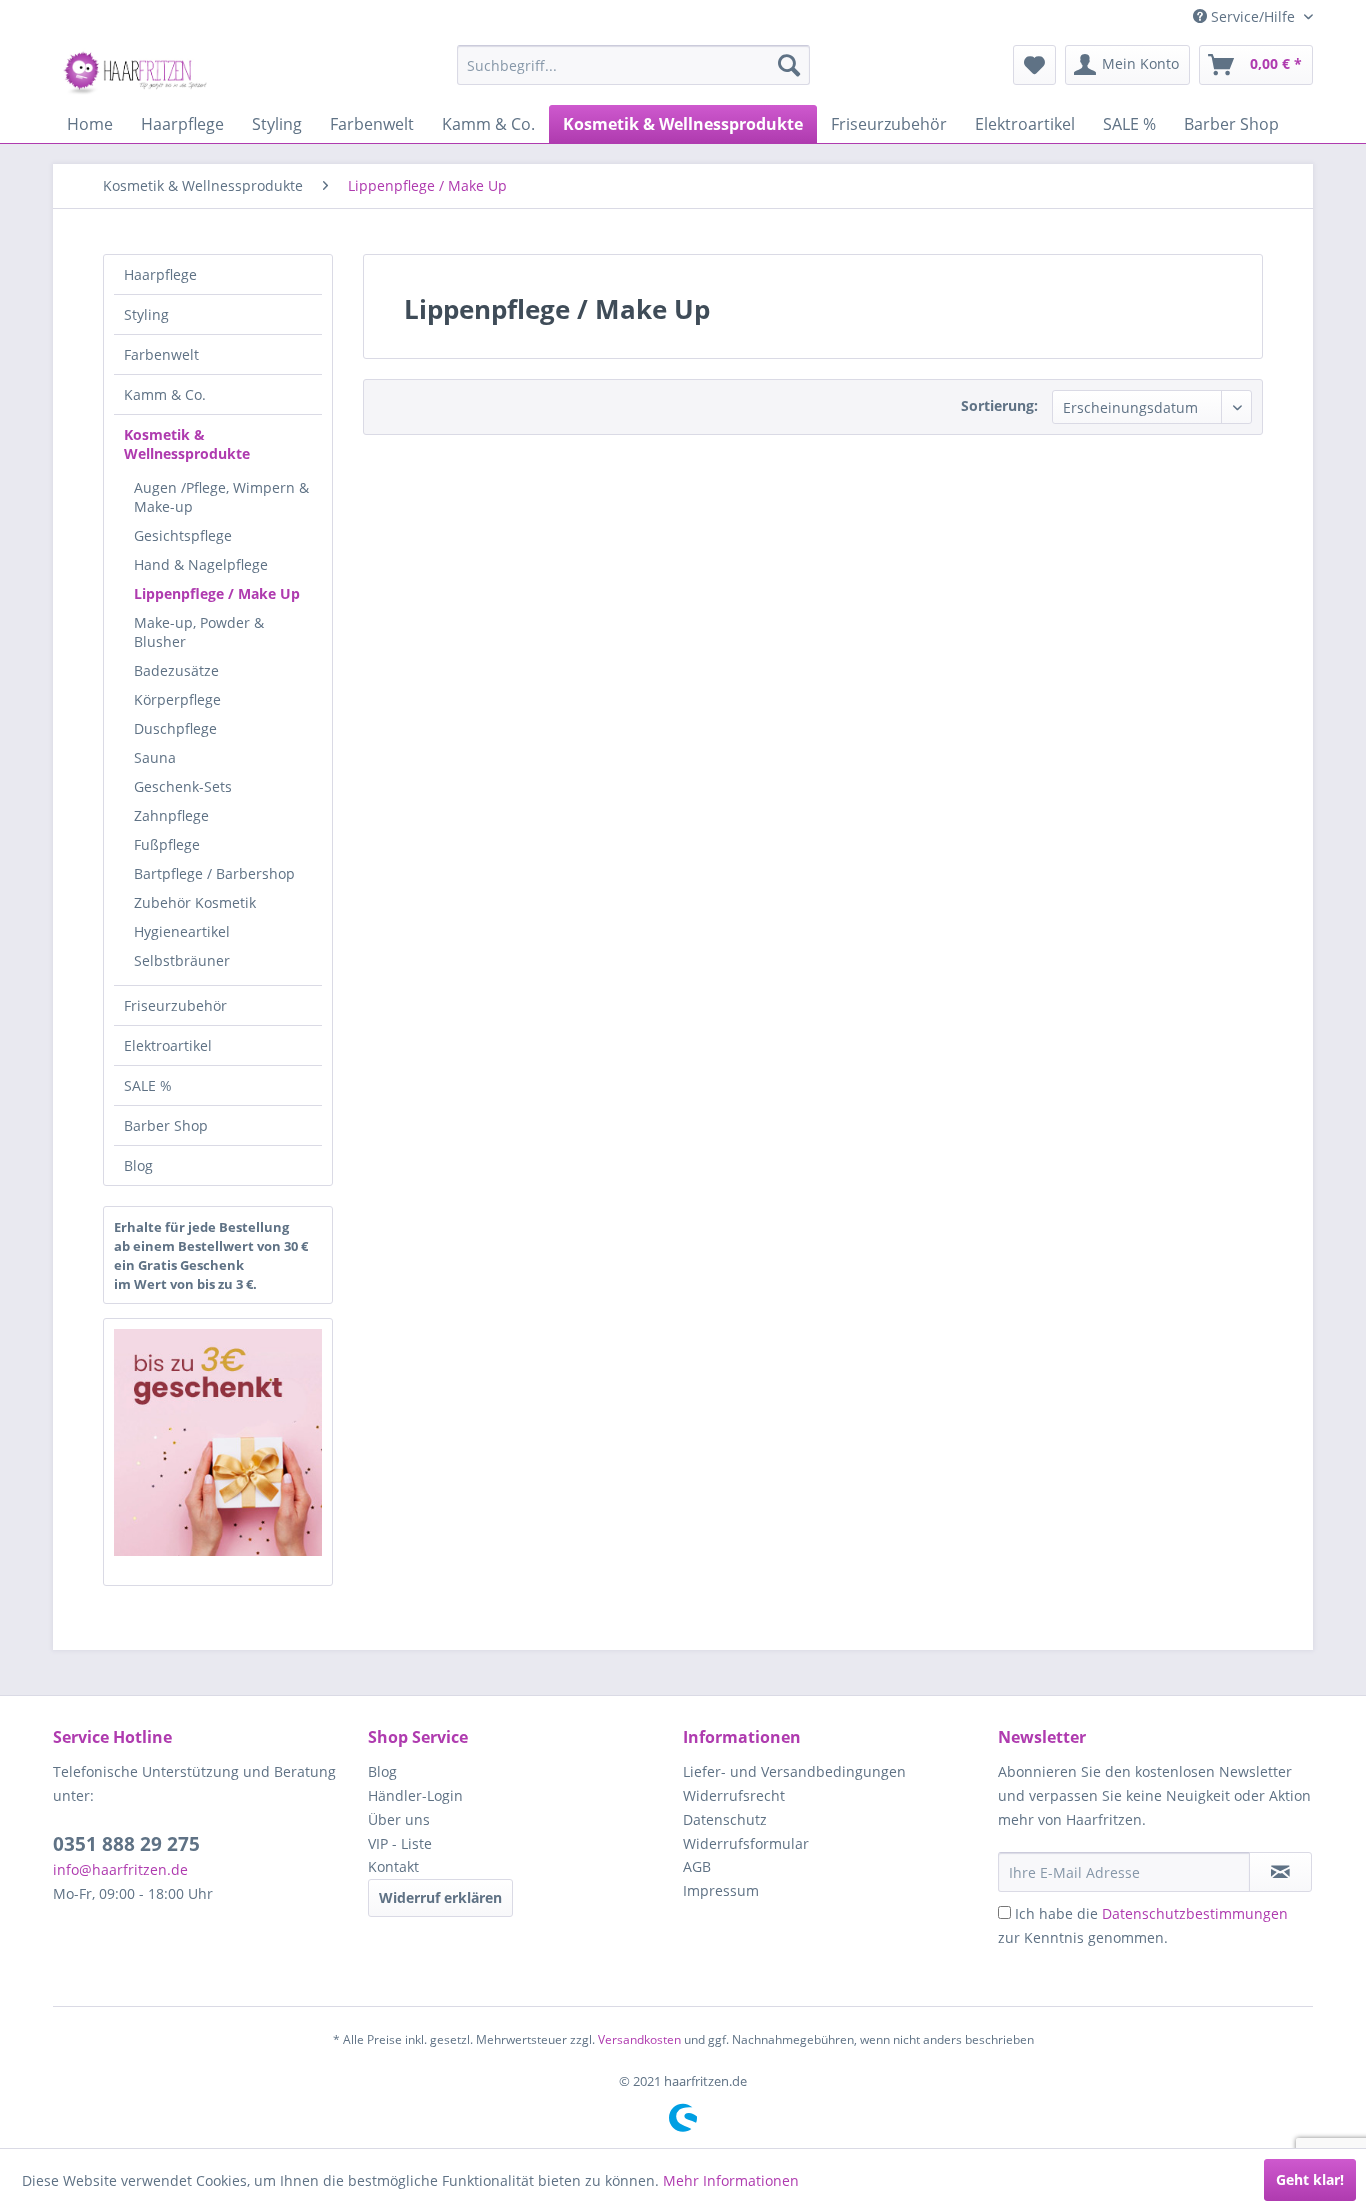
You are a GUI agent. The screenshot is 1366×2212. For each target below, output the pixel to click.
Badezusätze (176, 670)
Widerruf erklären (440, 1897)
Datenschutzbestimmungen (1195, 1913)
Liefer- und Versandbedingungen (794, 1771)
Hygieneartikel (182, 931)
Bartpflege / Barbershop (214, 873)
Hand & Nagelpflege (201, 564)
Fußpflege (167, 844)
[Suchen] (789, 65)
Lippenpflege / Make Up (217, 593)
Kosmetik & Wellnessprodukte (187, 444)
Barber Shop (166, 1125)
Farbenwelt (161, 354)
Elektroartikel (168, 1045)
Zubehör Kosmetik (195, 902)
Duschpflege (175, 728)
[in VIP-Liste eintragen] (1280, 1872)
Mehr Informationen (731, 2180)
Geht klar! (1310, 2179)
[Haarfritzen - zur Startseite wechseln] (138, 70)
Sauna (155, 757)
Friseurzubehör (175, 1005)
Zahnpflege (171, 815)
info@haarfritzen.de (120, 1869)
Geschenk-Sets (183, 786)
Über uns (399, 1819)
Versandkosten (639, 2039)
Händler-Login (415, 1795)
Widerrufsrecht (734, 1795)
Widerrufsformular (746, 1843)
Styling (146, 314)
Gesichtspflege (183, 535)
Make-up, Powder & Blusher (199, 632)
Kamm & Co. (165, 394)
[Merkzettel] (1034, 65)
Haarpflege (160, 274)
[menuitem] (633, 65)
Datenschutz (725, 1819)
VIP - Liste (400, 1843)
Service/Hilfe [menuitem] (1253, 16)
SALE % (148, 1085)
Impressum (721, 1890)
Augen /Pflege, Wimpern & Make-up (221, 497)
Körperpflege (177, 699)
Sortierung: (999, 405)
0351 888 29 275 (126, 1844)
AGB (697, 1866)
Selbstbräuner (182, 960)
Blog (138, 1165)
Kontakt (393, 1866)
